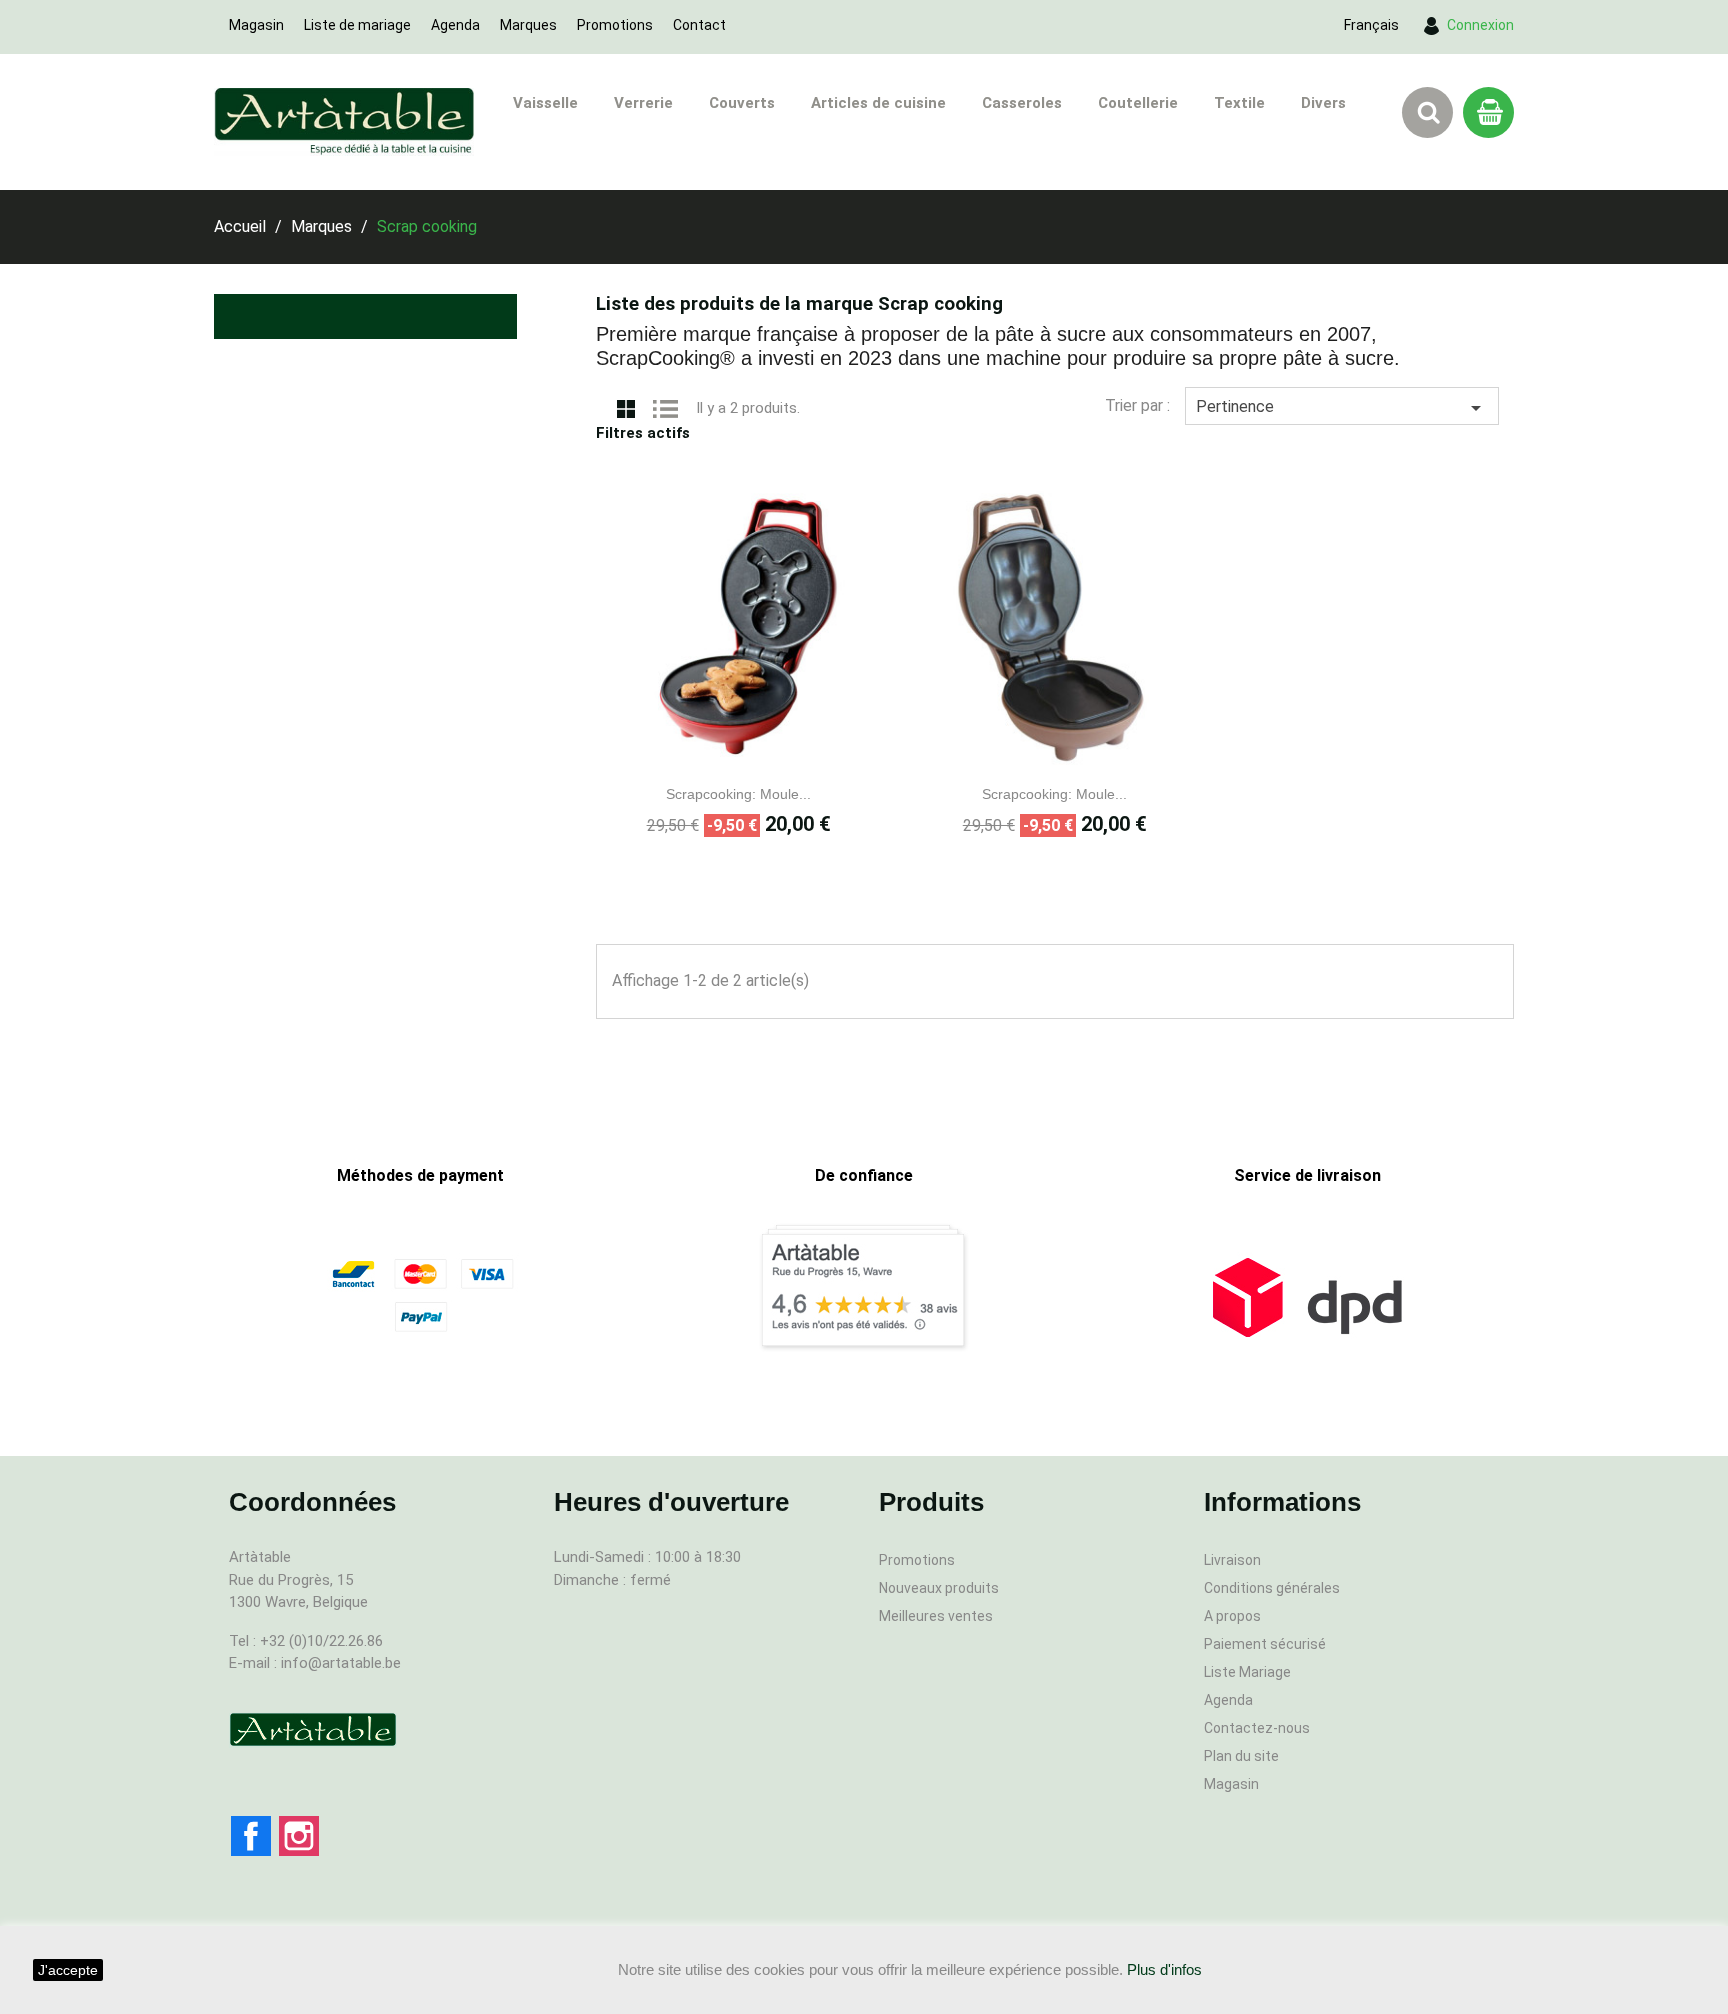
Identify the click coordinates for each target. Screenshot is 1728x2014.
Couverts (742, 103)
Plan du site (1241, 1756)
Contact (699, 25)
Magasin (256, 25)
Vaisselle (545, 103)
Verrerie (643, 103)
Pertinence (1342, 408)
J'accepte (68, 1970)
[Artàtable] (313, 1729)
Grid (626, 407)
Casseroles (1022, 103)
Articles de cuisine (878, 103)
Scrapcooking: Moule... (738, 794)
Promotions (615, 25)
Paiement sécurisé (1265, 1644)
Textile (1239, 103)
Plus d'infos (1164, 1969)
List (666, 407)
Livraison (1232, 1560)
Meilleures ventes (936, 1616)
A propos (1232, 1616)
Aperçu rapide (717, 754)
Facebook (251, 1836)
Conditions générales (1272, 1588)
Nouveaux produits (939, 1588)
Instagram (299, 1836)
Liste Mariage (1247, 1672)
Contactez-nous (1257, 1728)
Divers (1323, 103)
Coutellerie (1138, 103)
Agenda (455, 25)
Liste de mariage (357, 25)
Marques (528, 25)
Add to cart (761, 754)
